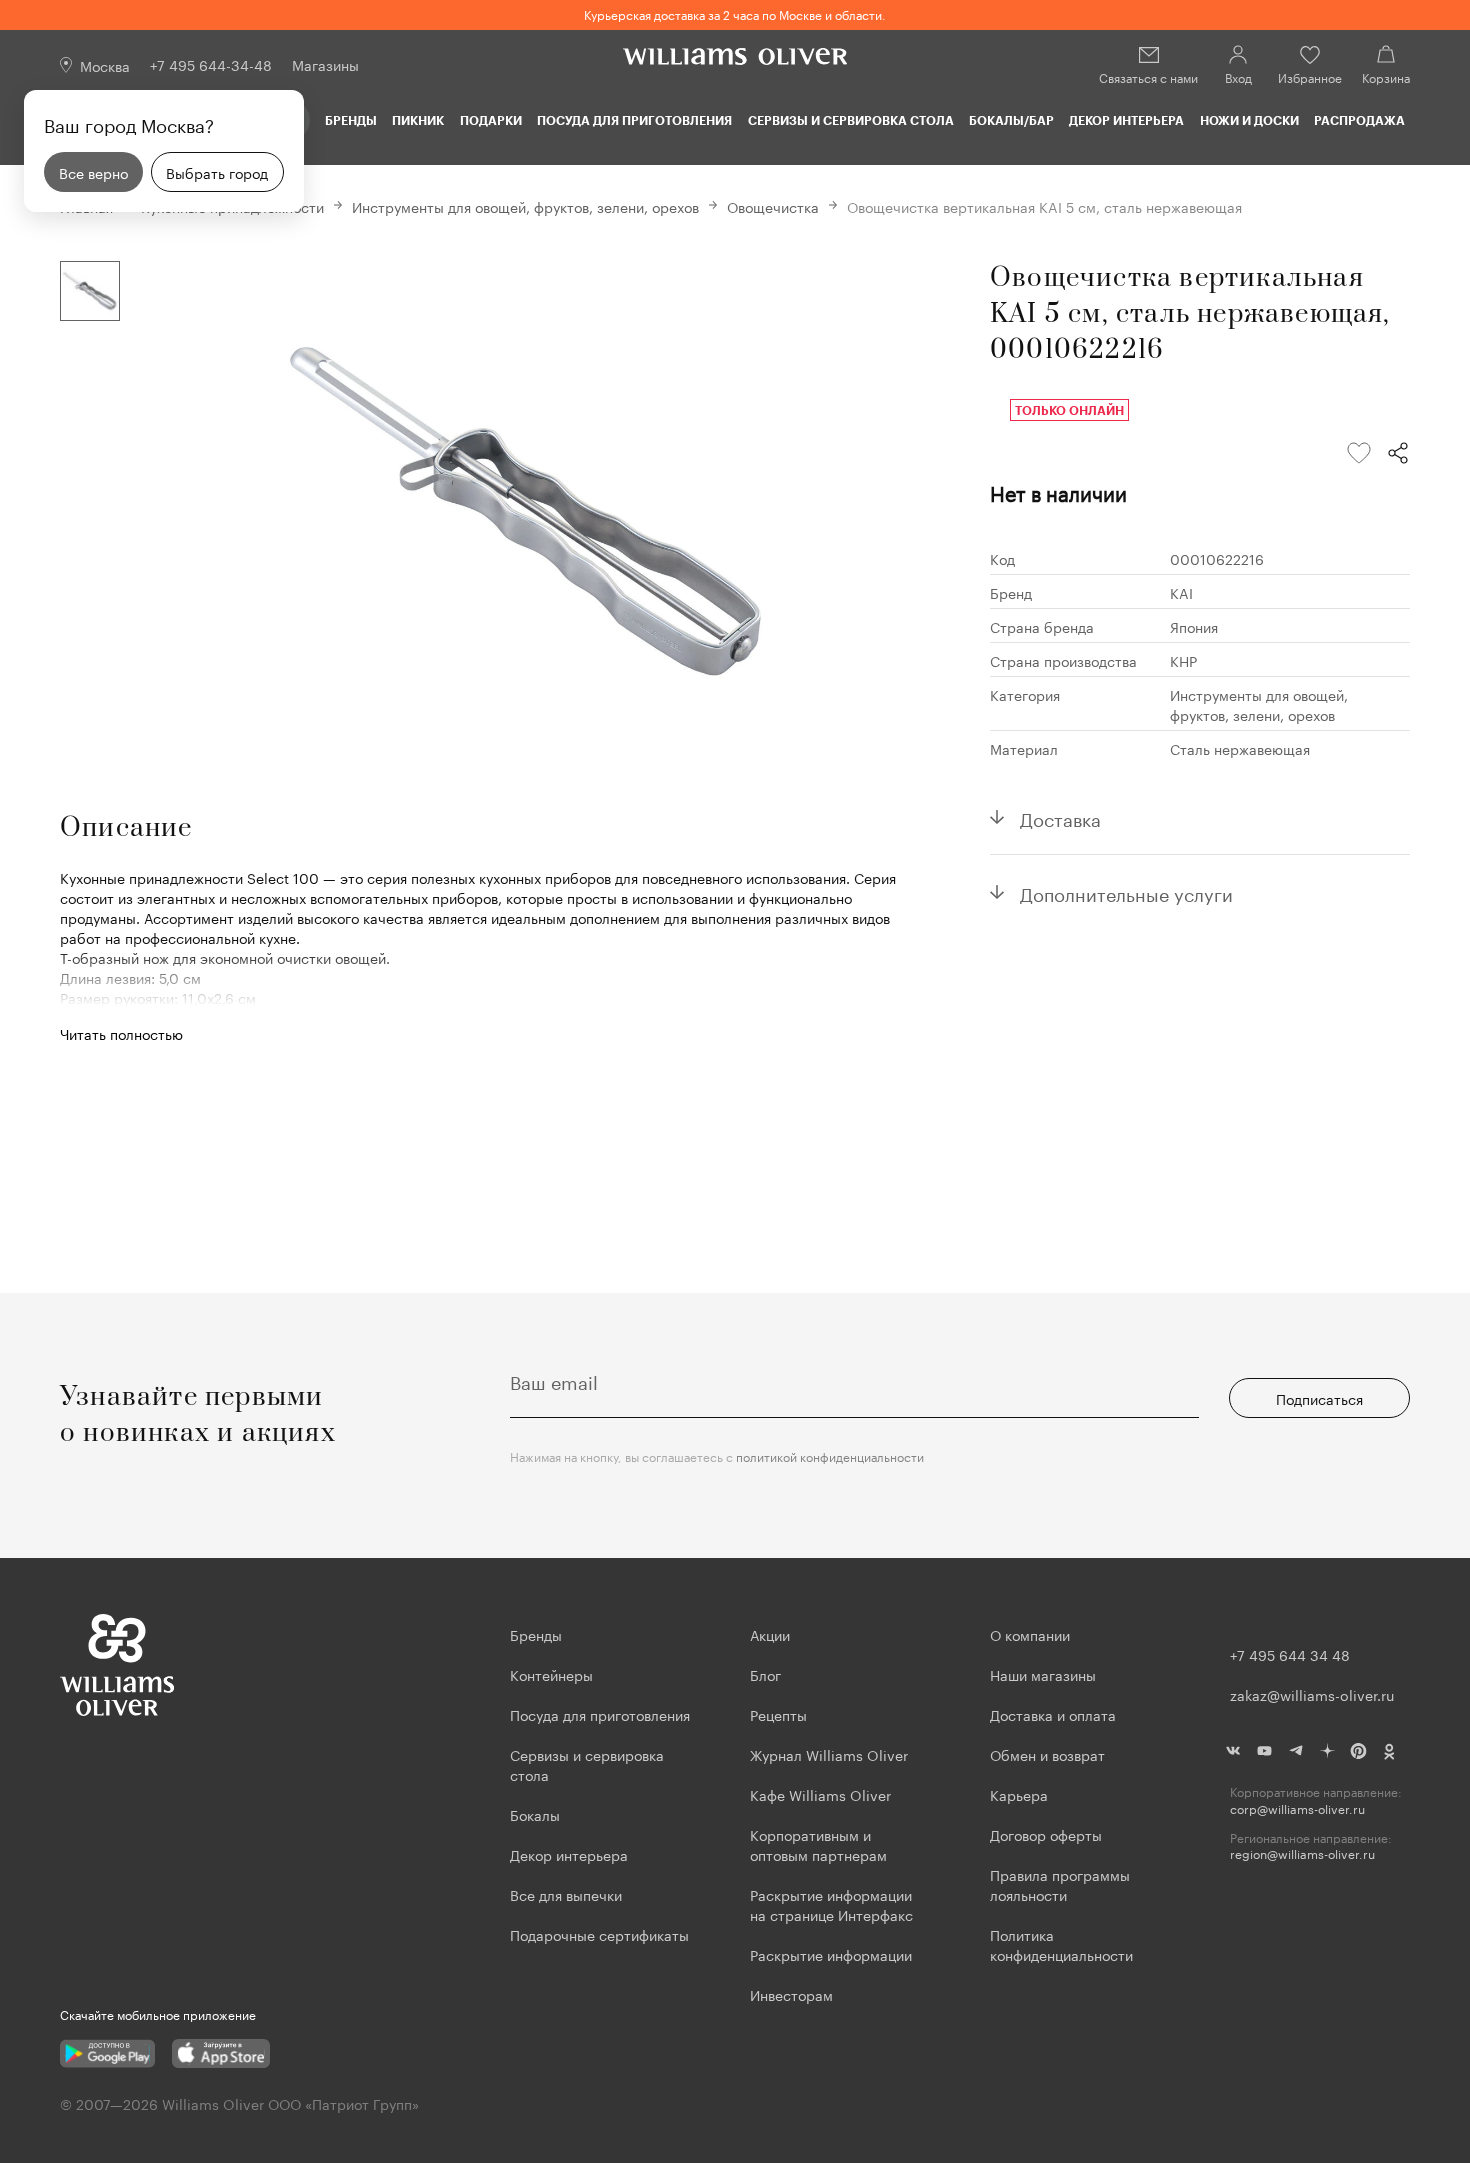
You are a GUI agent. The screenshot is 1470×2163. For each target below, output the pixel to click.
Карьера (1019, 1794)
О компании (1030, 1634)
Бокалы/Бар (1011, 120)
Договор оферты (1046, 1834)
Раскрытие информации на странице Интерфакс (831, 1904)
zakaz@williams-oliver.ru (1312, 1694)
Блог (765, 1674)
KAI (1181, 592)
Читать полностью (121, 1033)
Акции (770, 1634)
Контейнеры (551, 1674)
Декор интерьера (1126, 120)
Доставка (1060, 817)
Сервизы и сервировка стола (851, 120)
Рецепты (778, 1714)
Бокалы (535, 1814)
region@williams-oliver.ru (1302, 1853)
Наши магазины (1043, 1674)
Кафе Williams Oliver (820, 1794)
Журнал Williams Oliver (829, 1754)
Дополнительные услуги (1126, 892)
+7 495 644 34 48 (1290, 1654)
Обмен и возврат (1047, 1754)
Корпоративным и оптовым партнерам (818, 1844)
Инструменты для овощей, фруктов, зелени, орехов (525, 206)
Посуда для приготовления (634, 120)
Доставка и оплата (1053, 1714)
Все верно (93, 172)
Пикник (418, 120)
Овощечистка (773, 206)
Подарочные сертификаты (599, 1934)
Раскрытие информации (831, 1954)
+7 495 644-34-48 (211, 64)
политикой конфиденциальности (830, 1455)
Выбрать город (217, 172)
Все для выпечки (566, 1894)
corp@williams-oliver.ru (1297, 1808)
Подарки (491, 120)
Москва (105, 65)
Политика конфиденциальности (1061, 1944)
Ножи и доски (1249, 120)
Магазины (325, 64)
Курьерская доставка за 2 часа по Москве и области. (735, 13)
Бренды (351, 120)
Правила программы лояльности (1060, 1884)
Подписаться (1319, 1398)
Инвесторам (793, 1994)
